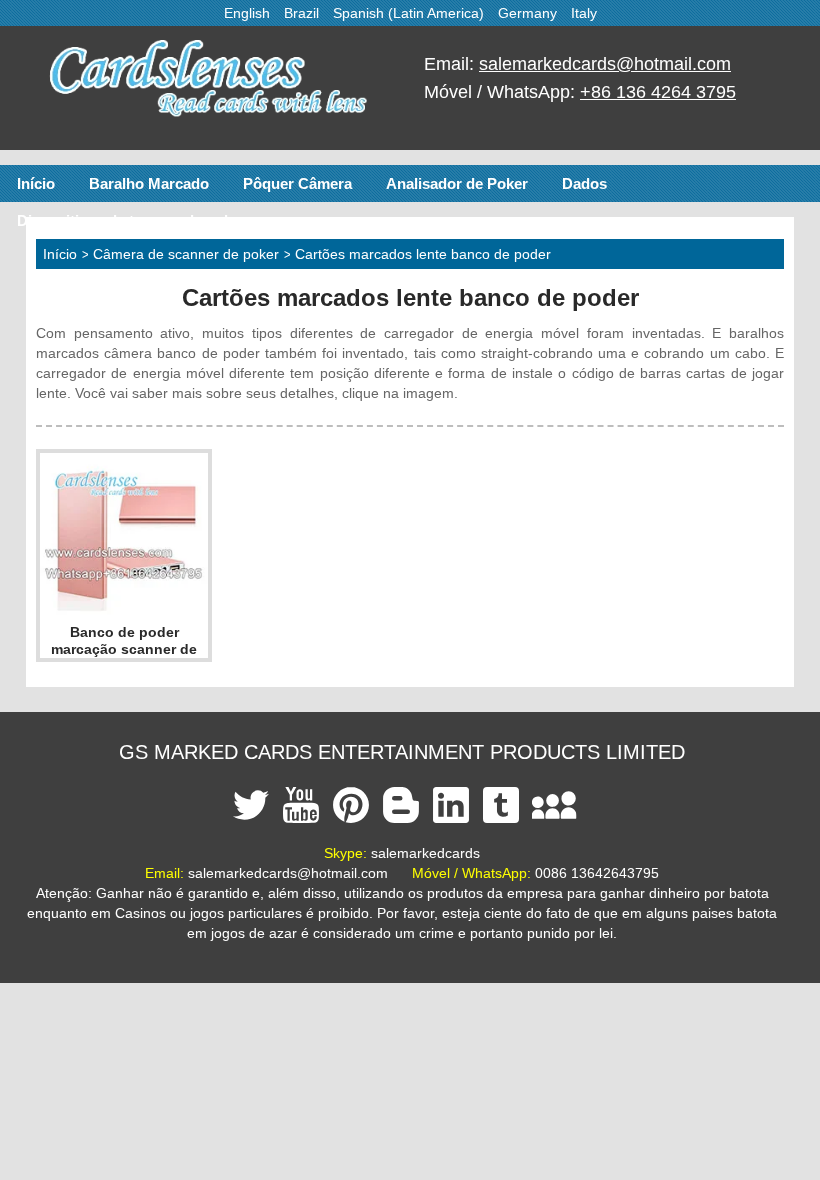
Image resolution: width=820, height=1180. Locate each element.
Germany (527, 13)
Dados (584, 183)
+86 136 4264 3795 (658, 92)
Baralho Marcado (149, 183)
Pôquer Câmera (297, 183)
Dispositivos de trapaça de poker (131, 220)
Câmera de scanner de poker (186, 254)
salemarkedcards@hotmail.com (605, 64)
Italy (584, 13)
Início (36, 183)
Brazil (301, 13)
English (247, 13)
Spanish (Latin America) (408, 13)
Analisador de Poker (457, 183)
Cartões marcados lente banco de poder (423, 254)
